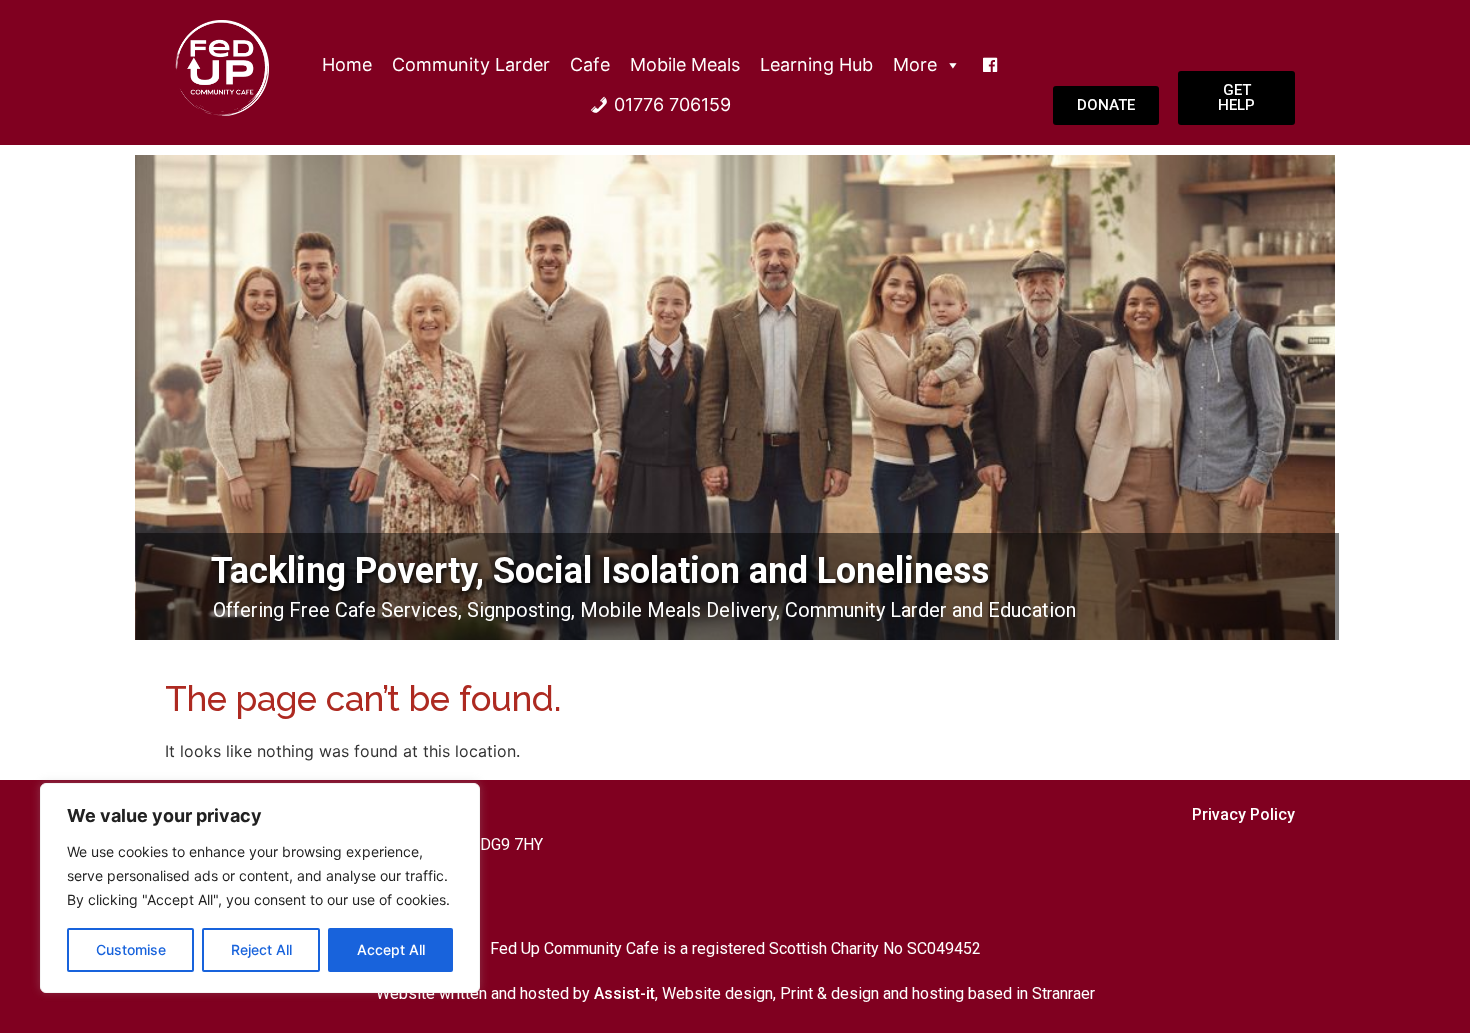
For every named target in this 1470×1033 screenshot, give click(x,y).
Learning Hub (816, 64)
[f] (990, 65)
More (915, 64)
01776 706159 (672, 104)
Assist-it (624, 993)
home (347, 64)
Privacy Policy (1243, 814)
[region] (260, 888)
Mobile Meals (685, 64)
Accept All (391, 949)
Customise (131, 949)
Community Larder (471, 64)
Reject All (261, 949)
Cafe (590, 64)
